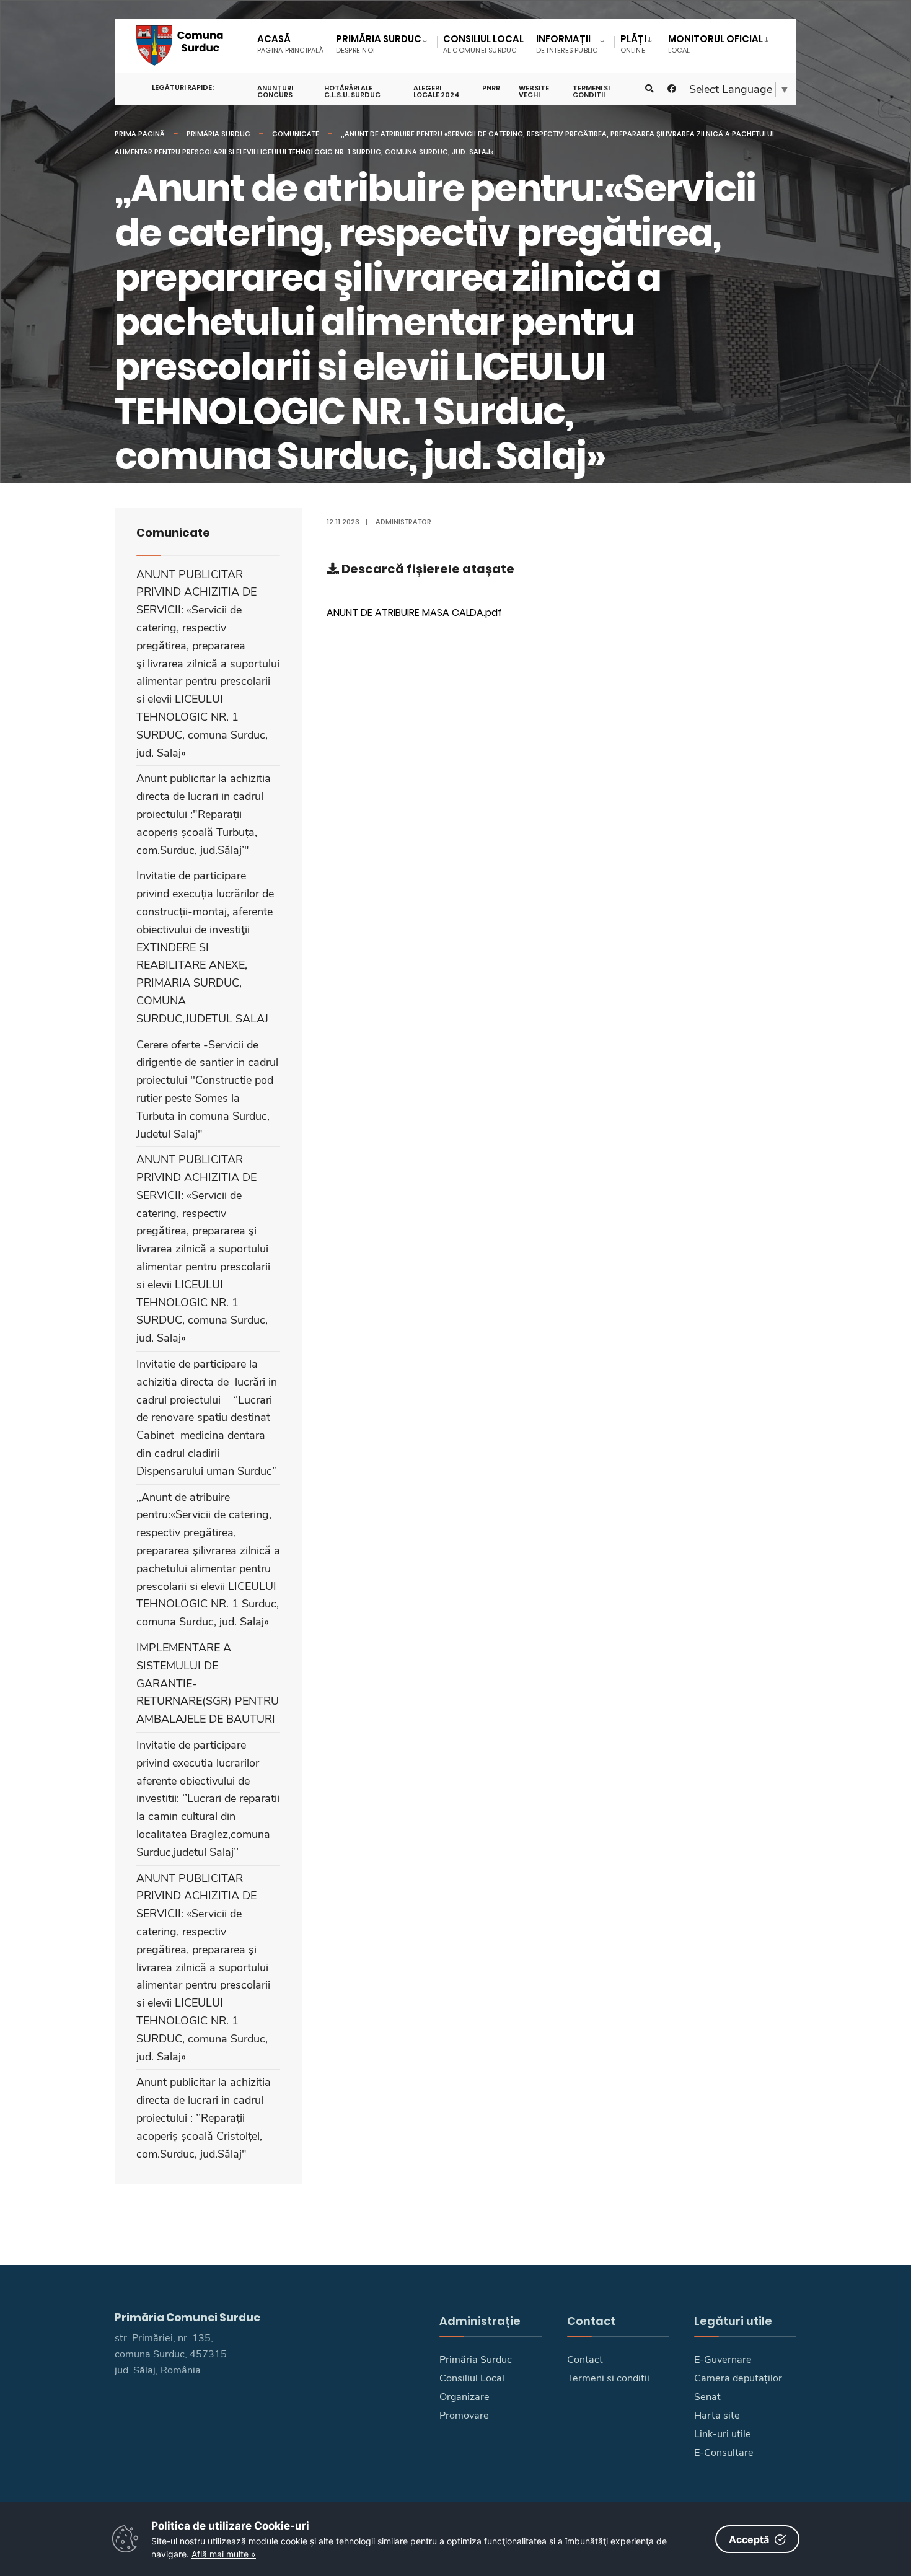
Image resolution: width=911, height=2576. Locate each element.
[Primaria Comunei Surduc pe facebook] (672, 89)
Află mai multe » (224, 2554)
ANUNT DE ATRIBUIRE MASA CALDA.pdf (414, 613)
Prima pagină (140, 134)
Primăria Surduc (218, 134)
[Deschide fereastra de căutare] (649, 89)
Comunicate (296, 134)
